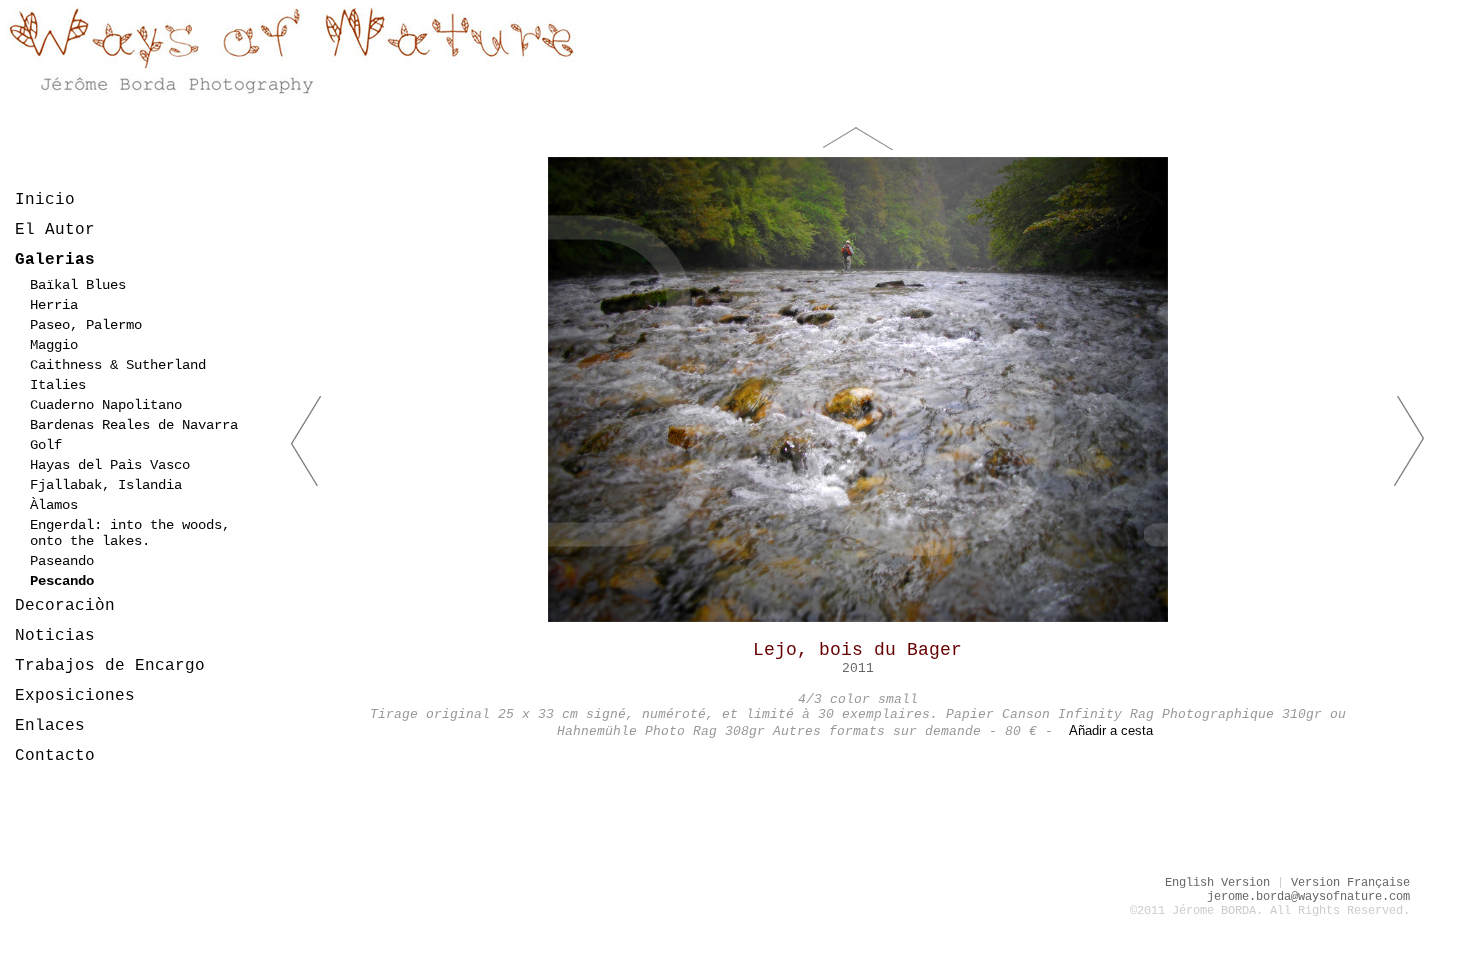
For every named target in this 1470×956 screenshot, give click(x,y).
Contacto (55, 756)
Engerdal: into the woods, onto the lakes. (130, 533)
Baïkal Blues (78, 285)
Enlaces (50, 726)
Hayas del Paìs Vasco (110, 465)
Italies (58, 385)
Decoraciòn (65, 606)
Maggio (54, 345)
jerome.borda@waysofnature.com (1308, 897)
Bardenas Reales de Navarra (134, 425)
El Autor (55, 230)
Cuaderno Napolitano (106, 405)
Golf (46, 445)
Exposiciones (75, 696)
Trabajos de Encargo (110, 666)
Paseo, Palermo (86, 325)
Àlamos (54, 505)
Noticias (55, 636)
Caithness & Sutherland (118, 365)
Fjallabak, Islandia (106, 485)
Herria (54, 305)
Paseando (62, 561)
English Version (1217, 883)
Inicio (45, 200)
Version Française (1350, 883)
